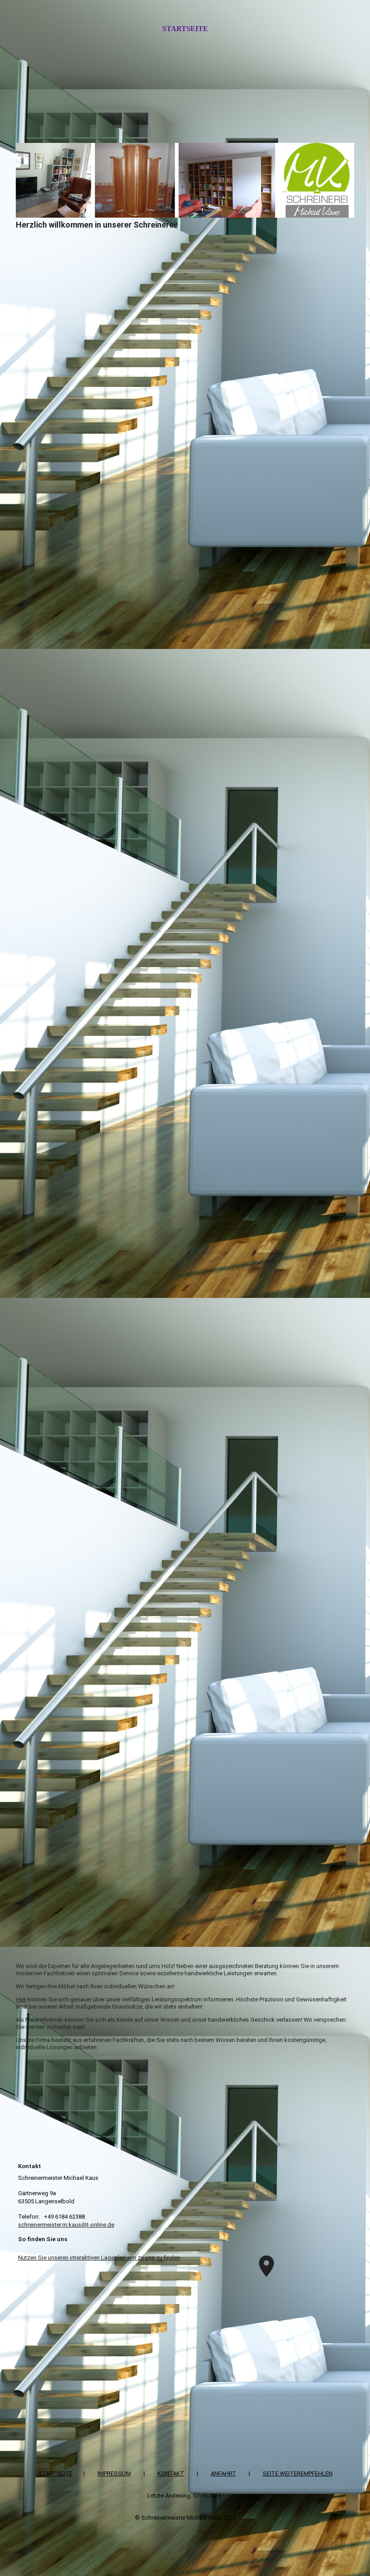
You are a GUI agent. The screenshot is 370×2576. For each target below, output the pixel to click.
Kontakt (171, 2473)
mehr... (25, 1956)
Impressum (114, 2473)
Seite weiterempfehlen (298, 2473)
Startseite (185, 29)
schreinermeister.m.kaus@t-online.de (66, 2225)
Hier (21, 1999)
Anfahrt (223, 2473)
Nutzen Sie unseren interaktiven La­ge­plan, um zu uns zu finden (99, 2258)
